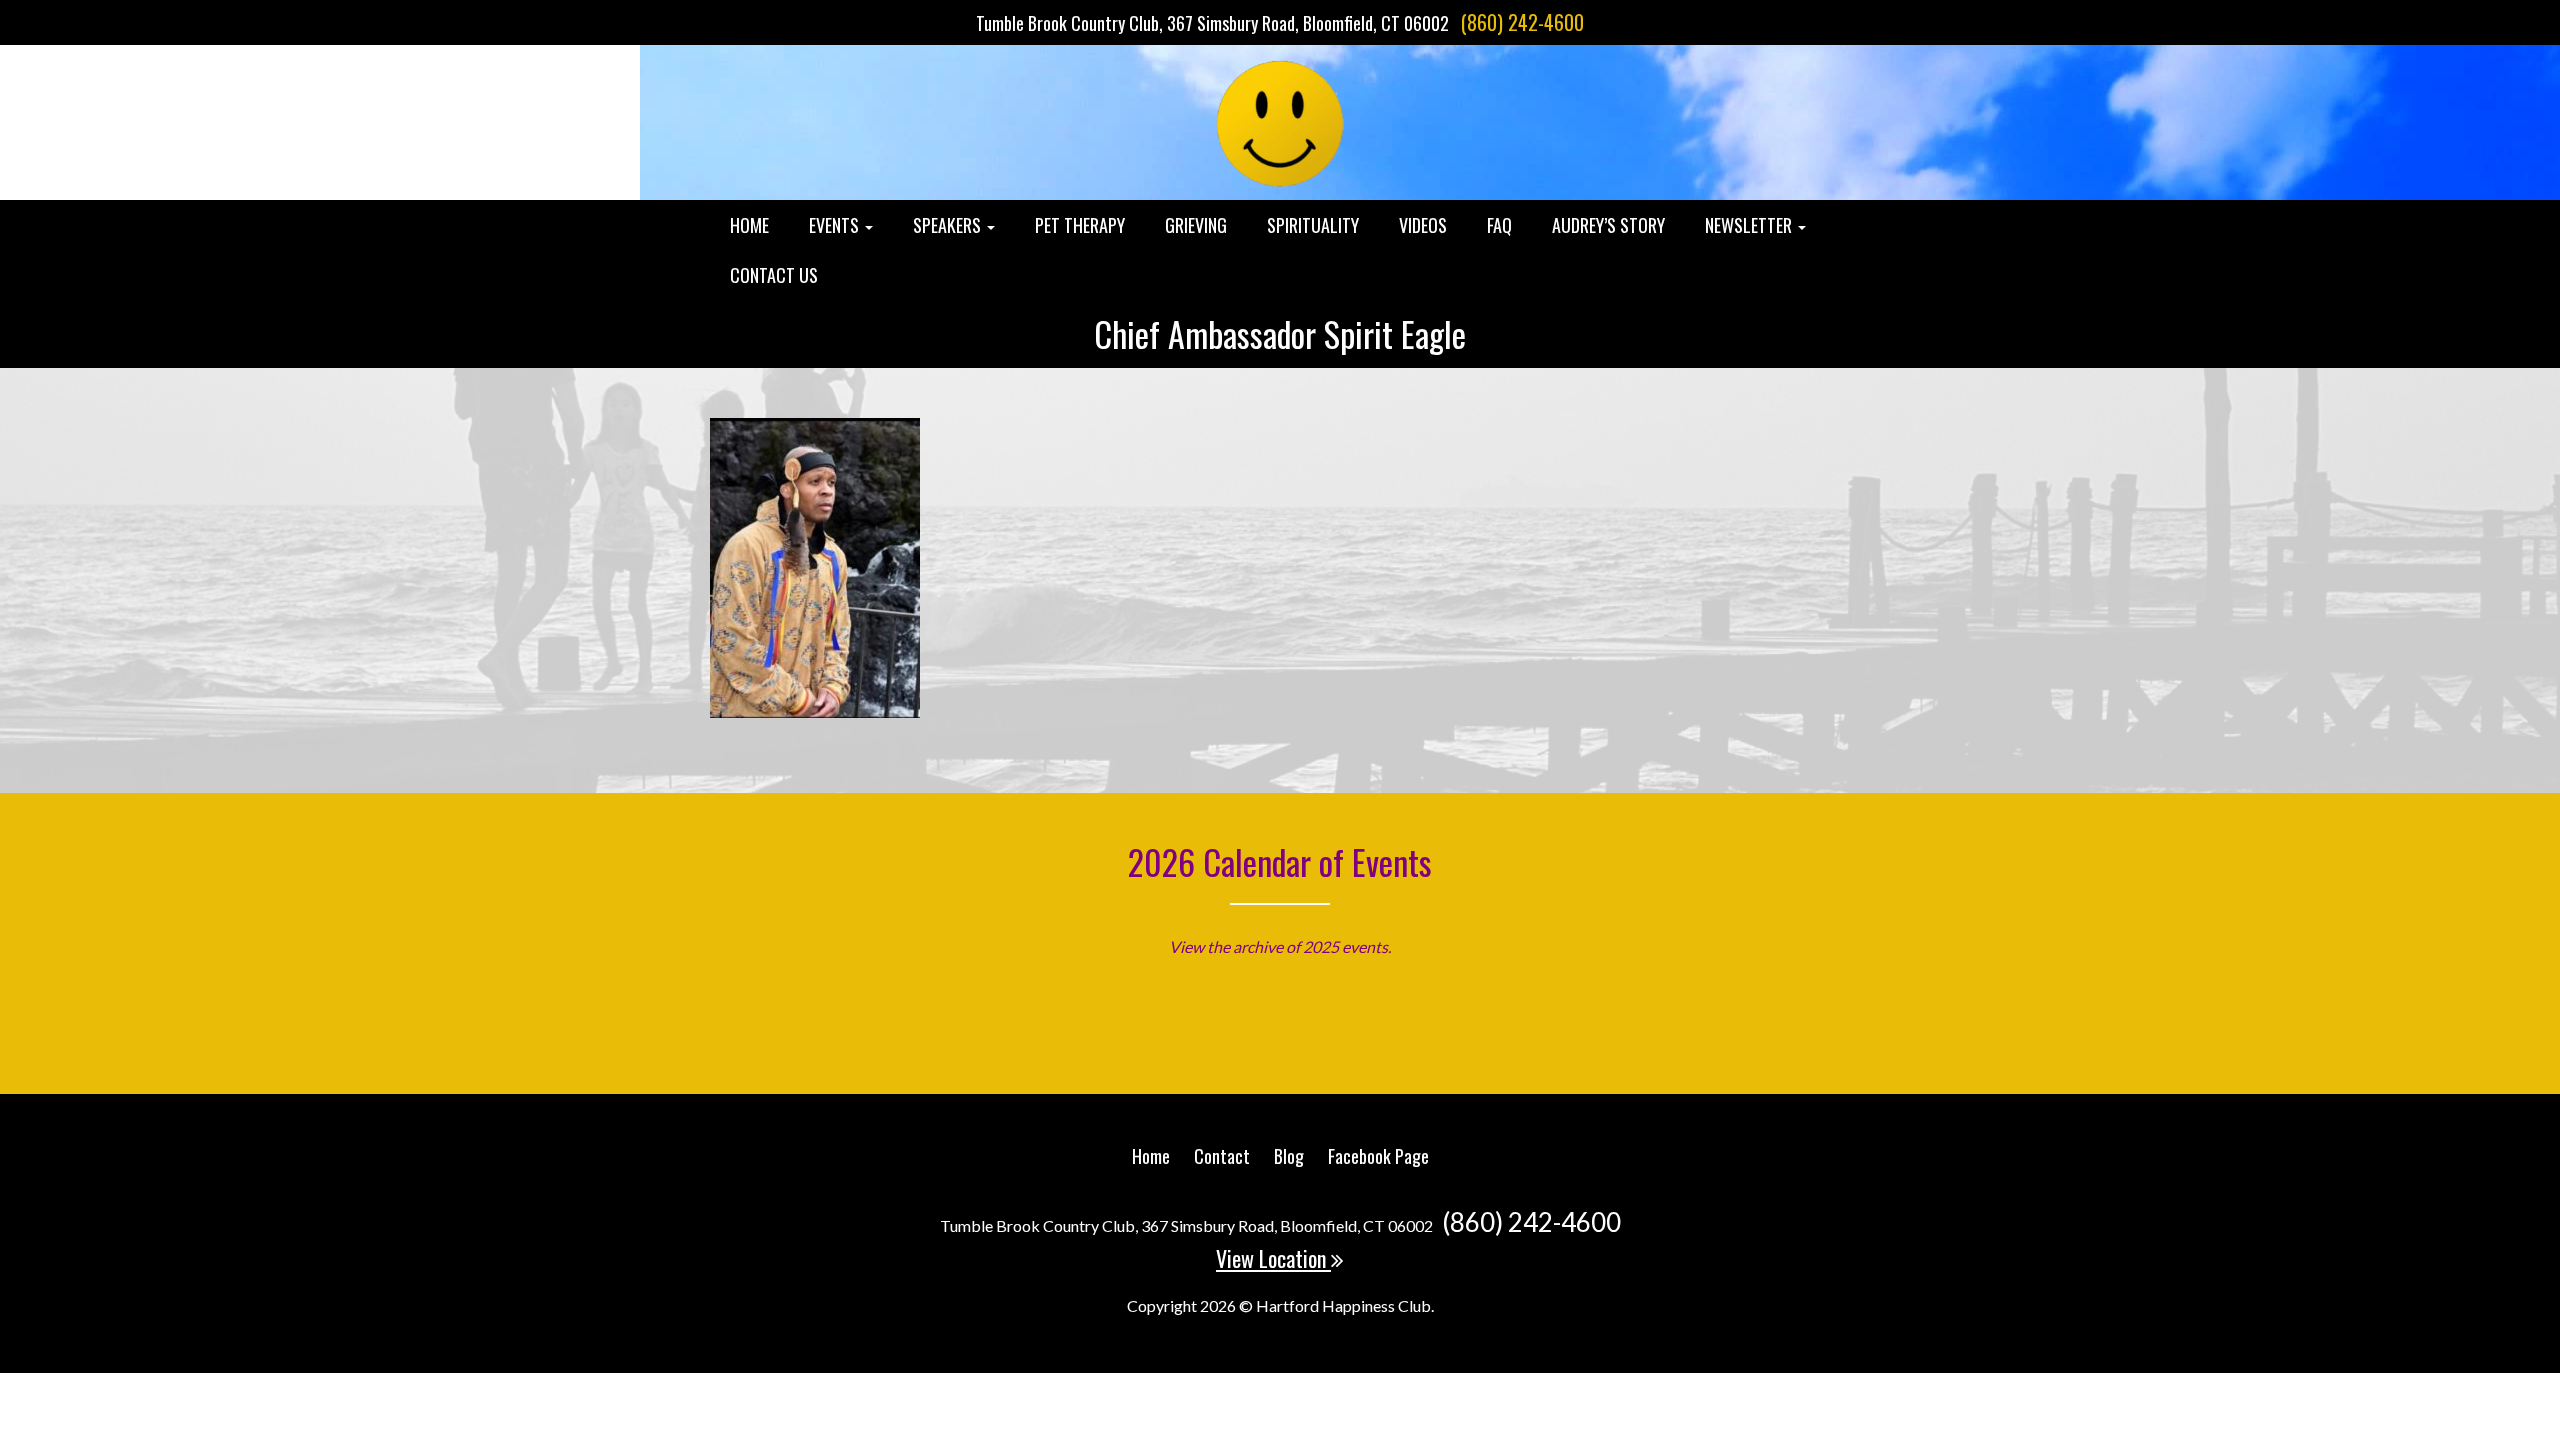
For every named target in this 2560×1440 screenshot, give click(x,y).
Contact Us (774, 275)
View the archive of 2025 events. (1280, 946)
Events (836, 225)
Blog (1289, 1156)
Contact (1222, 1156)
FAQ (1499, 225)
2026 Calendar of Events (1280, 861)
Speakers (949, 225)
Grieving (1196, 225)
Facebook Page (1378, 1156)
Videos (1423, 225)
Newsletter (1750, 225)
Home (749, 225)
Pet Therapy (1080, 225)
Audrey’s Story (1608, 225)
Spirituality (1313, 225)
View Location (1273, 1258)
